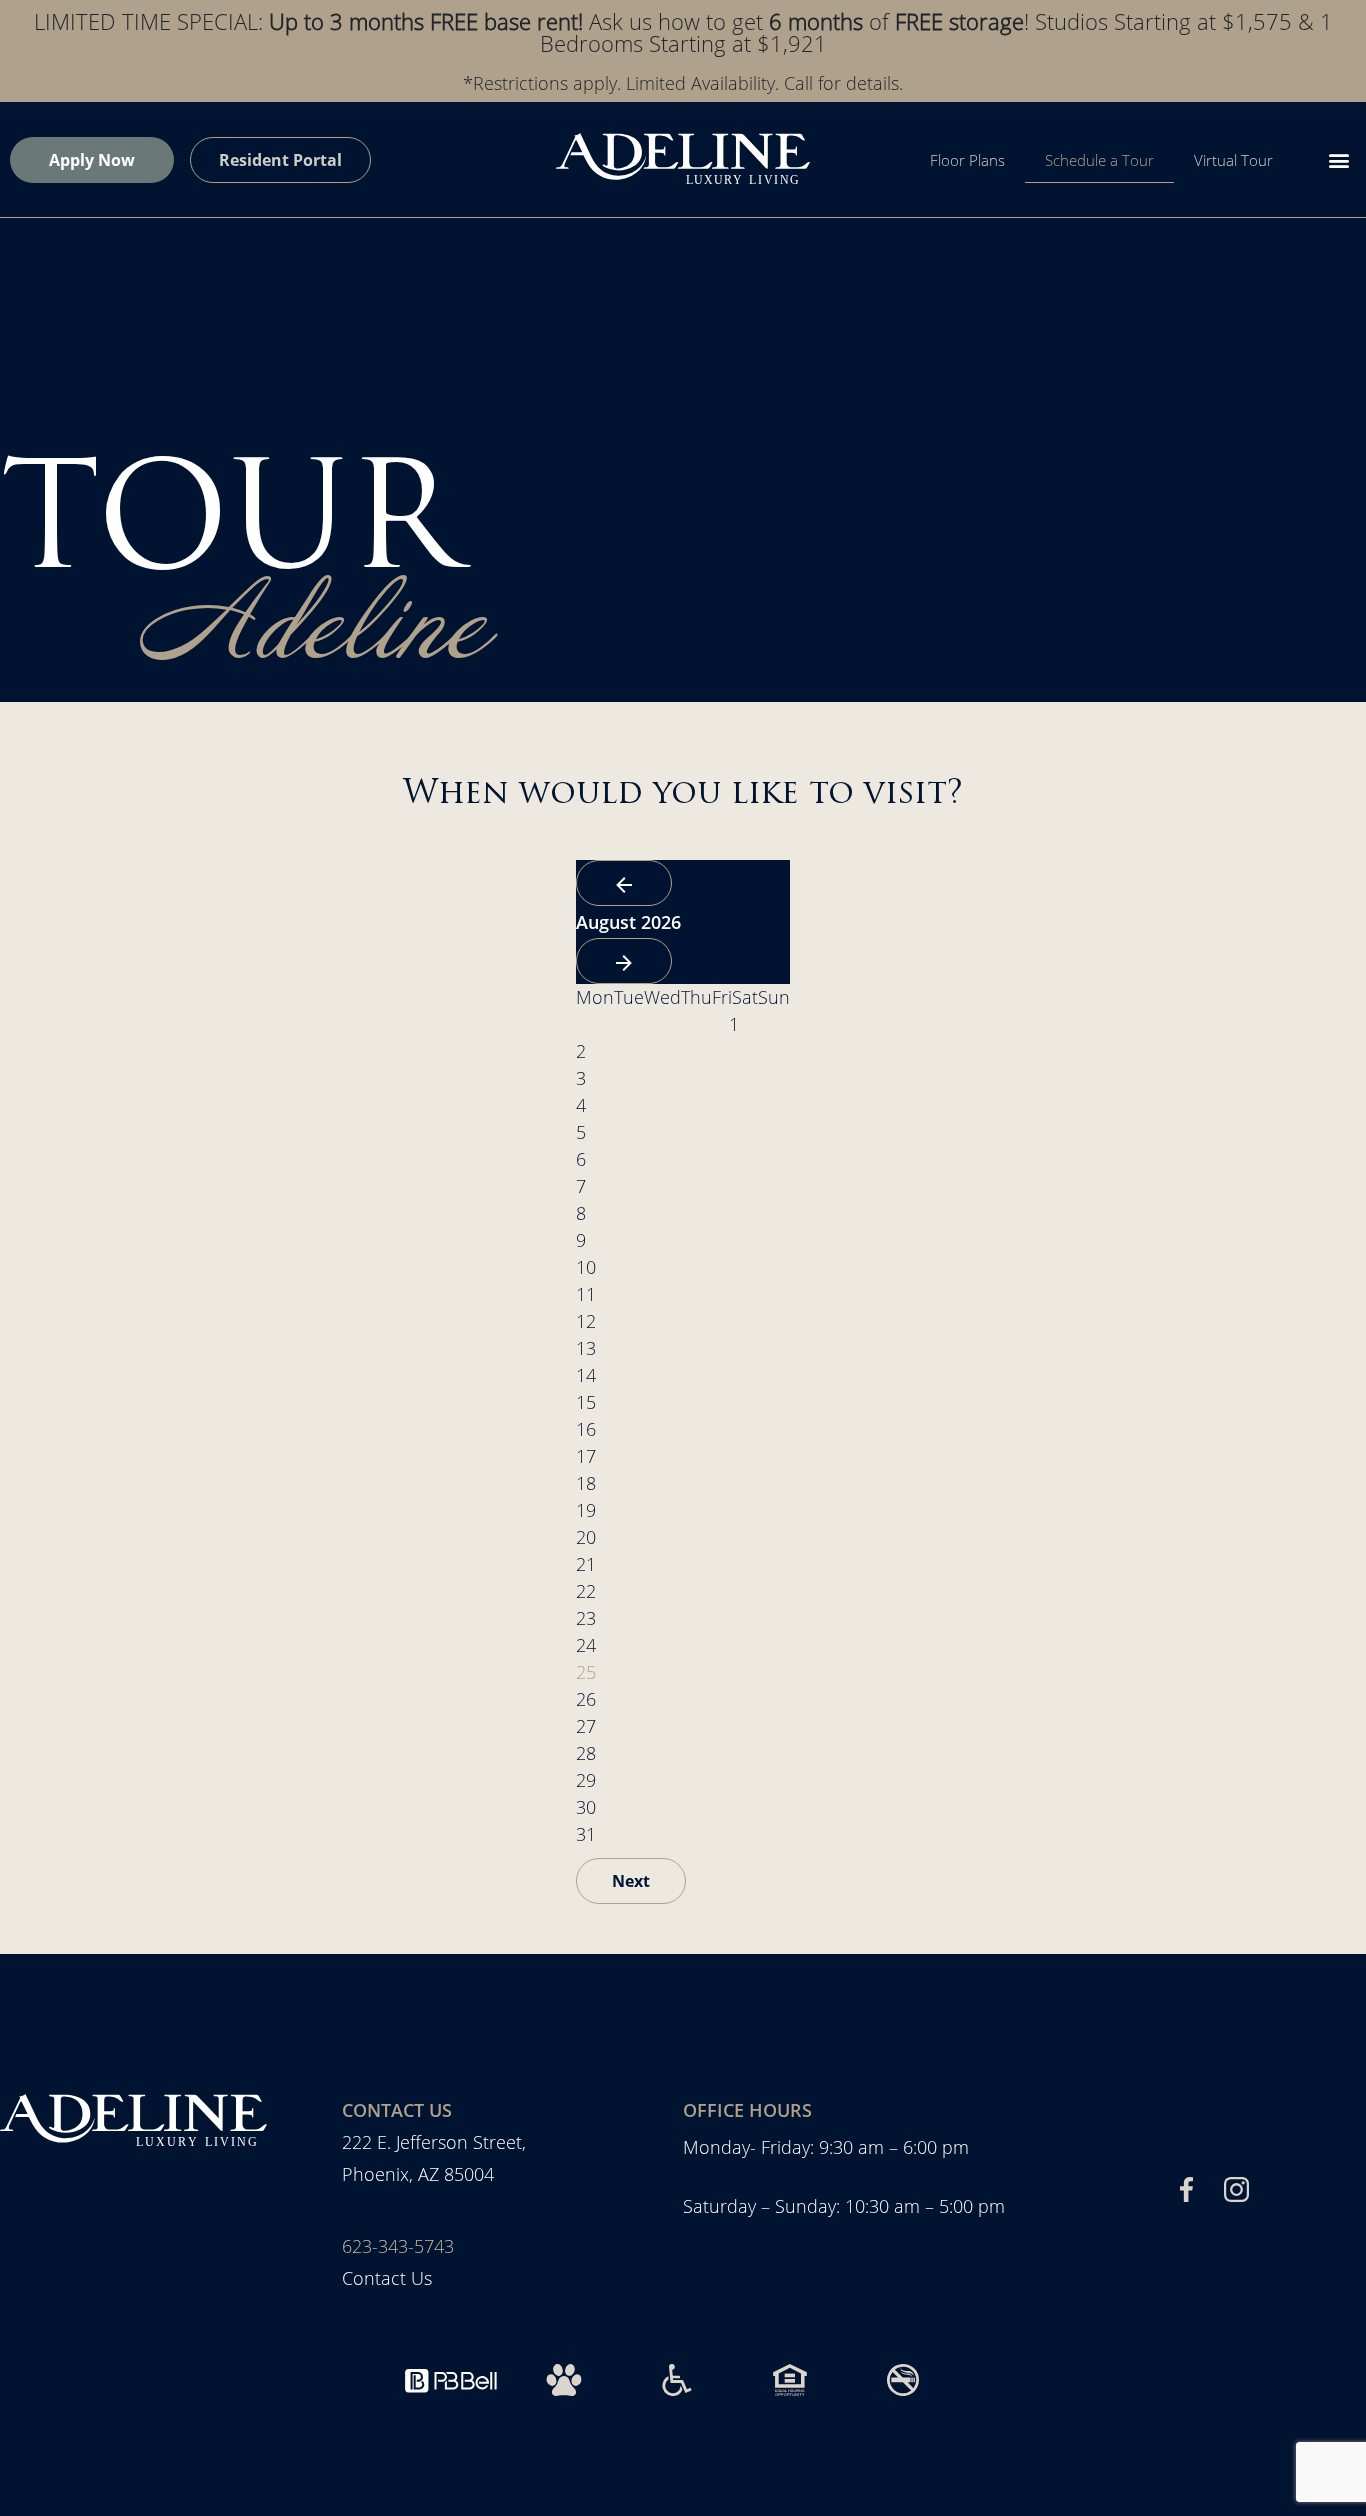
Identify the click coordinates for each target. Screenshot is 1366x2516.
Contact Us (387, 2278)
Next (631, 1881)
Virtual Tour (1233, 160)
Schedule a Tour (1099, 160)
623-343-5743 (398, 2246)
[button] (1339, 159)
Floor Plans (967, 160)
